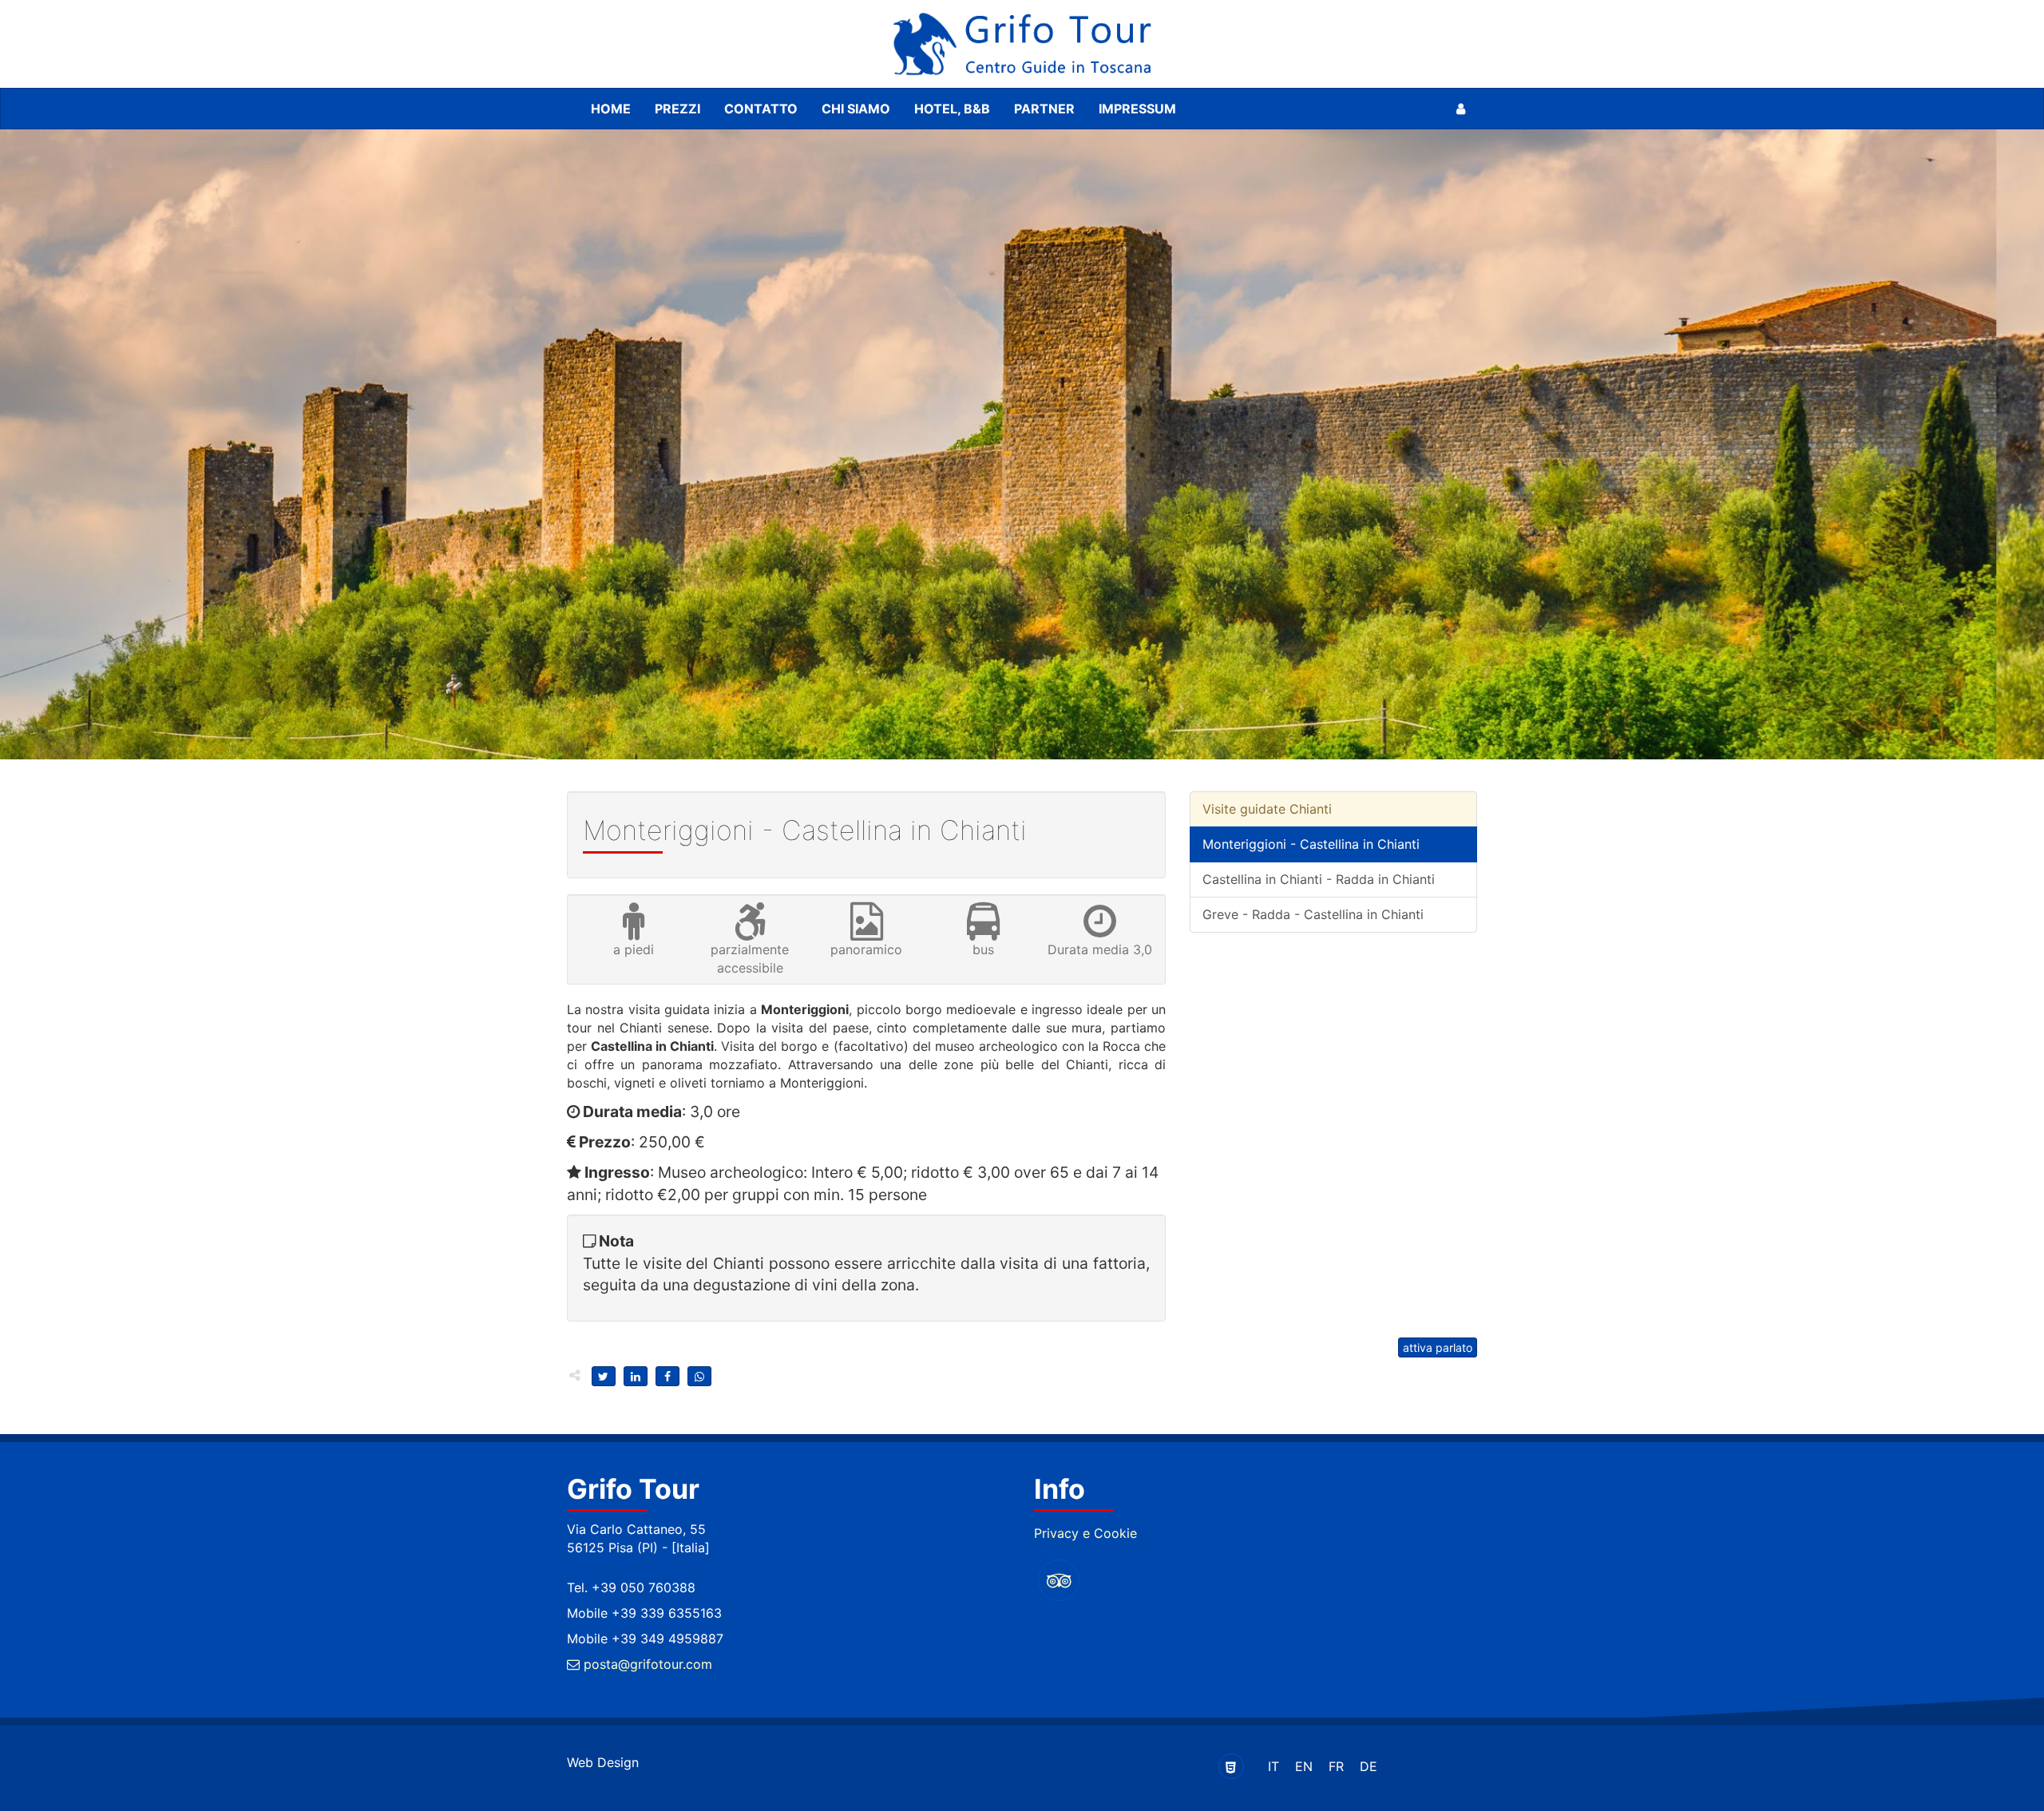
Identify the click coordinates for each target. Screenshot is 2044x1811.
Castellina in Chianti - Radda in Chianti (1319, 879)
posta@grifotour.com (646, 1664)
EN (1304, 1766)
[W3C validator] (1231, 1766)
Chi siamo (856, 109)
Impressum (1137, 109)
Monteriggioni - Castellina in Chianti (1311, 844)
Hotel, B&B (952, 109)
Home (611, 109)
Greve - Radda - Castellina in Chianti (1313, 914)
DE (1369, 1766)
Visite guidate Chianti (1267, 809)
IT (1274, 1766)
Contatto (761, 109)
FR (1336, 1766)
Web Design (603, 1762)
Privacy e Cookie (1085, 1533)
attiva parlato (1438, 1347)
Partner (1044, 109)
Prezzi (677, 109)
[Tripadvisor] (1059, 1580)
